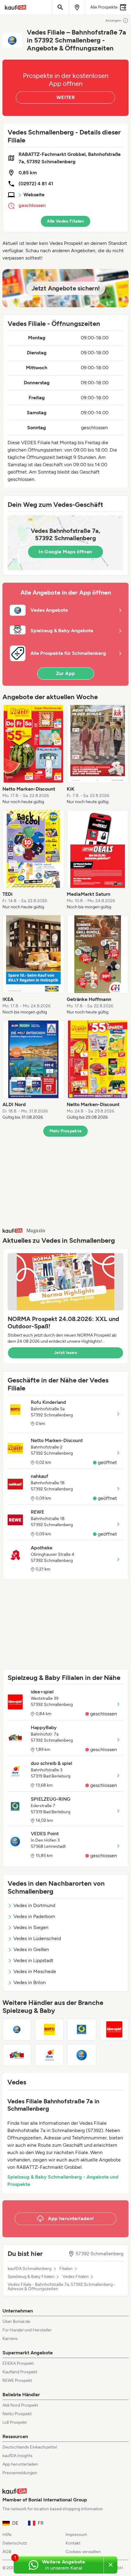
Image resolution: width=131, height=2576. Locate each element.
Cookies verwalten (83, 2552)
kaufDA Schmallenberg (30, 2269)
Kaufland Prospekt (20, 2372)
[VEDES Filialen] (17, 2029)
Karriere (10, 2339)
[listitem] (33, 755)
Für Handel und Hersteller (27, 2330)
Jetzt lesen (65, 1353)
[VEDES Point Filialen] (82, 2055)
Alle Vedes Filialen (65, 221)
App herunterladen (20, 2464)
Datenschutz (15, 2543)
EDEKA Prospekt (18, 2363)
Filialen (66, 2269)
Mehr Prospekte (66, 1131)
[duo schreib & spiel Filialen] (50, 2055)
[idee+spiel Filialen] (114, 2029)
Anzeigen (113, 20)
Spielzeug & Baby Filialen (31, 2277)
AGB (7, 2552)
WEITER (65, 97)
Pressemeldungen (20, 2473)
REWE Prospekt (17, 2380)
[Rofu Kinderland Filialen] (50, 2029)
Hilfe (7, 2535)
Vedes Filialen (76, 2277)
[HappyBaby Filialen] (17, 2055)
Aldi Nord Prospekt (20, 2405)
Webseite (34, 195)
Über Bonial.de (16, 2321)
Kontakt (73, 2543)
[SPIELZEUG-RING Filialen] (82, 2029)
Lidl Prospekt (15, 2422)
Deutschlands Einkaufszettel (30, 2447)
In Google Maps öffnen (65, 552)
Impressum (76, 2535)
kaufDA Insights (18, 2456)
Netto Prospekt (17, 2414)
